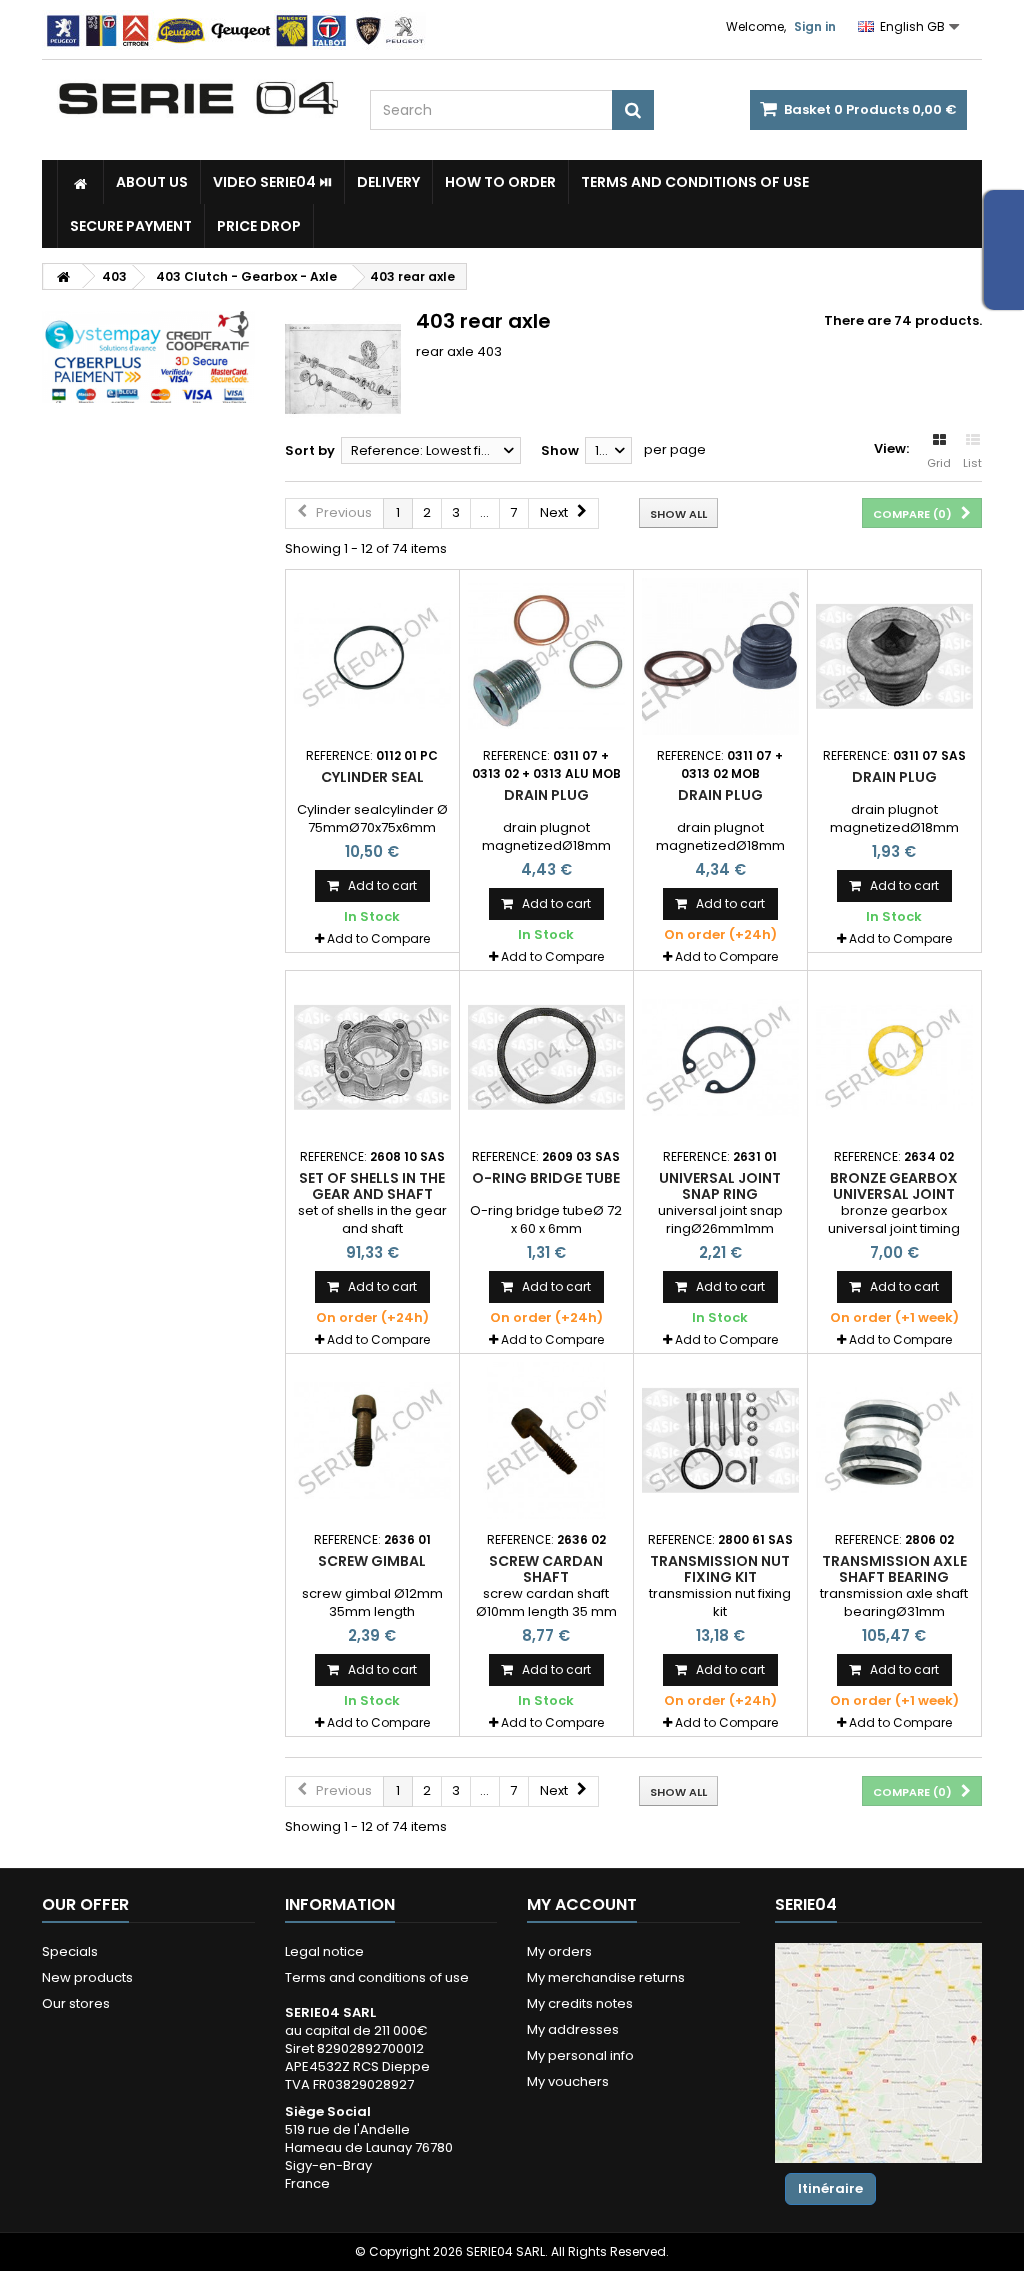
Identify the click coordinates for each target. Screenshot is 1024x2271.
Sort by (310, 450)
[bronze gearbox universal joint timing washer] (894, 1057)
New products (87, 1977)
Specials (70, 1951)
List (972, 463)
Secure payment (131, 226)
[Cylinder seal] (372, 656)
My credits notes (580, 2003)
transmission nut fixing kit (720, 1569)
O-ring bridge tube (546, 1178)
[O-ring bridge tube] (546, 1057)
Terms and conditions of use (695, 182)
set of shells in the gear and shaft (372, 1186)
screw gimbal (372, 1561)
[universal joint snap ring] (720, 1057)
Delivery (388, 182)
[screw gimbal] (372, 1440)
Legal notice (324, 1951)
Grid (939, 463)
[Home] (80, 182)
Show (560, 450)
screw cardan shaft (546, 1569)
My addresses (573, 2029)
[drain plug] (546, 656)
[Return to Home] (63, 276)
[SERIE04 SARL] (198, 98)
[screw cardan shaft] (546, 1440)
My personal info (580, 2055)
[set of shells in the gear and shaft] (372, 1057)
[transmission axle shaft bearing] (894, 1440)
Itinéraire (830, 2188)
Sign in (815, 26)
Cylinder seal (372, 777)
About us (152, 182)
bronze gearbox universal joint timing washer (894, 1194)
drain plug (546, 795)
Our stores (76, 2003)
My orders (559, 1951)
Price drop (259, 226)
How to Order (500, 182)
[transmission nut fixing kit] (720, 1440)
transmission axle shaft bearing (894, 1569)
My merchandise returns (606, 1977)
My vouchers (568, 2081)
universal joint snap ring (720, 1186)
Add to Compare (378, 938)
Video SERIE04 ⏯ (272, 182)
